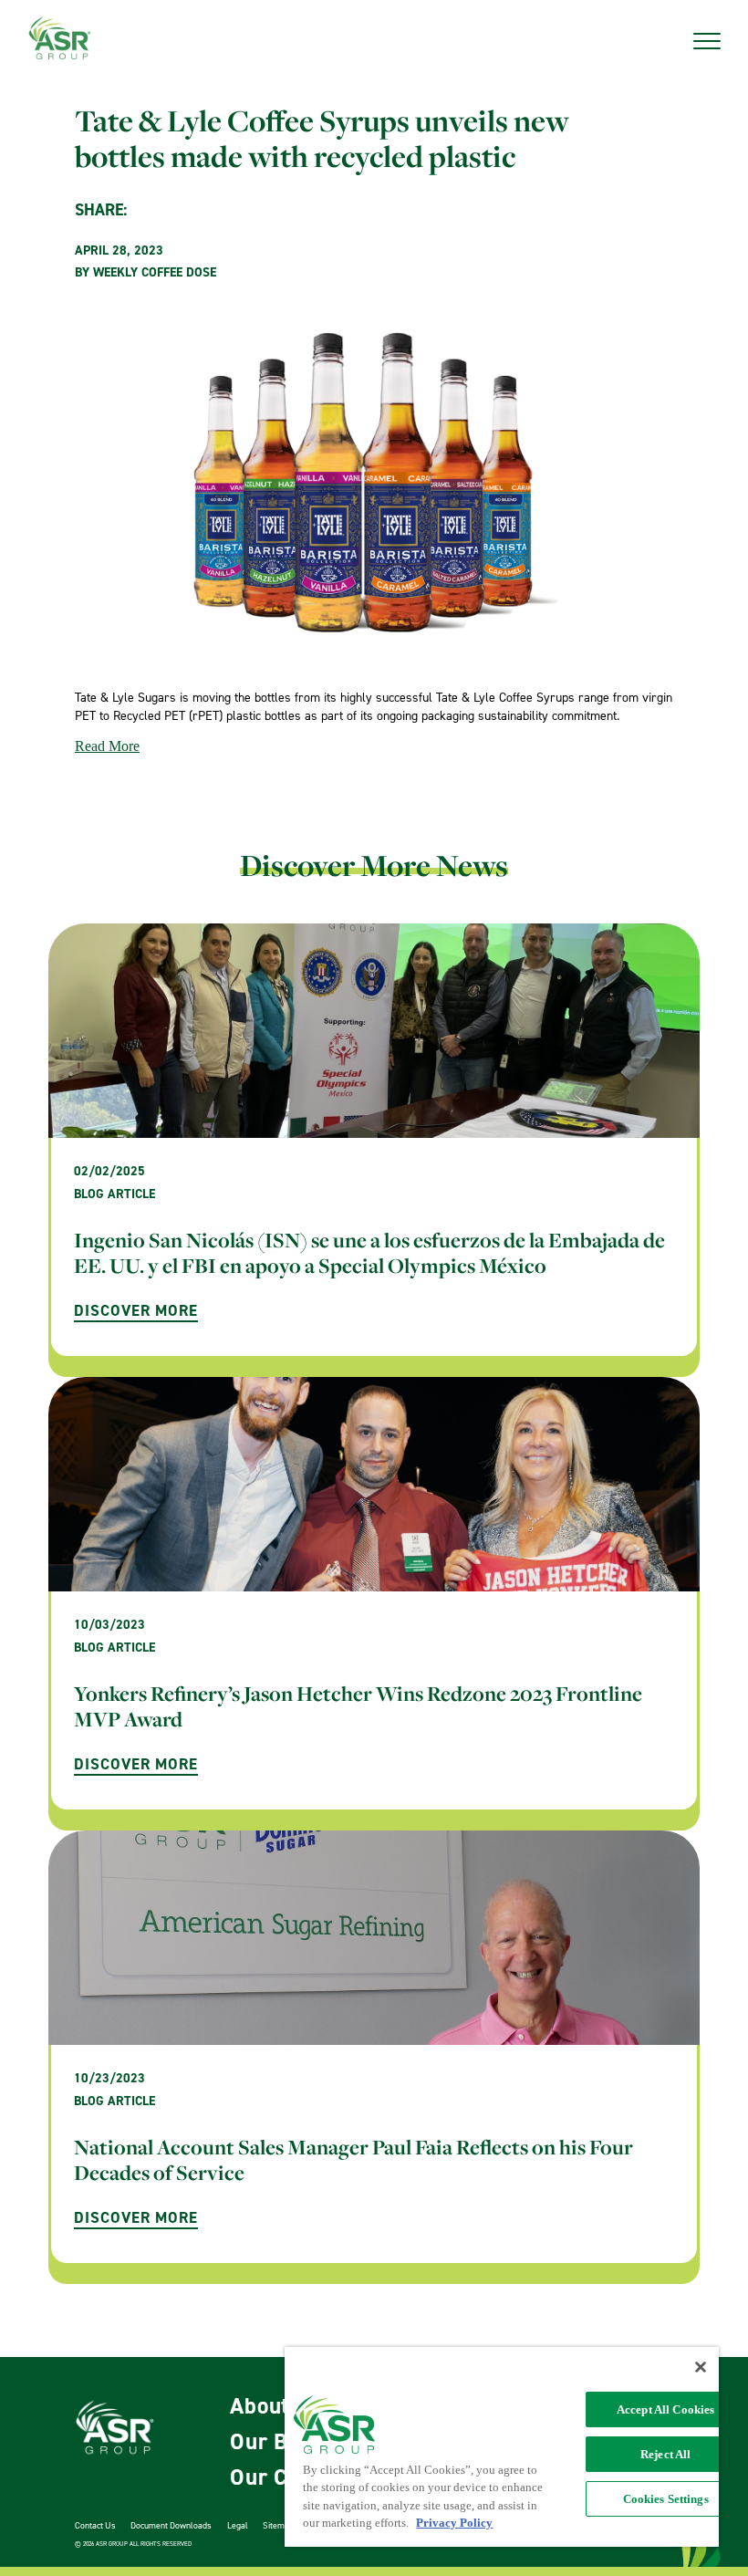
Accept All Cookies (665, 2409)
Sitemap (278, 2525)
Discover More (136, 1310)
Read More (107, 746)
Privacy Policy (454, 2523)
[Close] (701, 2367)
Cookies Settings (666, 2499)
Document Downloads (171, 2525)
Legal (238, 2525)
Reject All (665, 2454)
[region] (502, 2447)
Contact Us (95, 2525)
